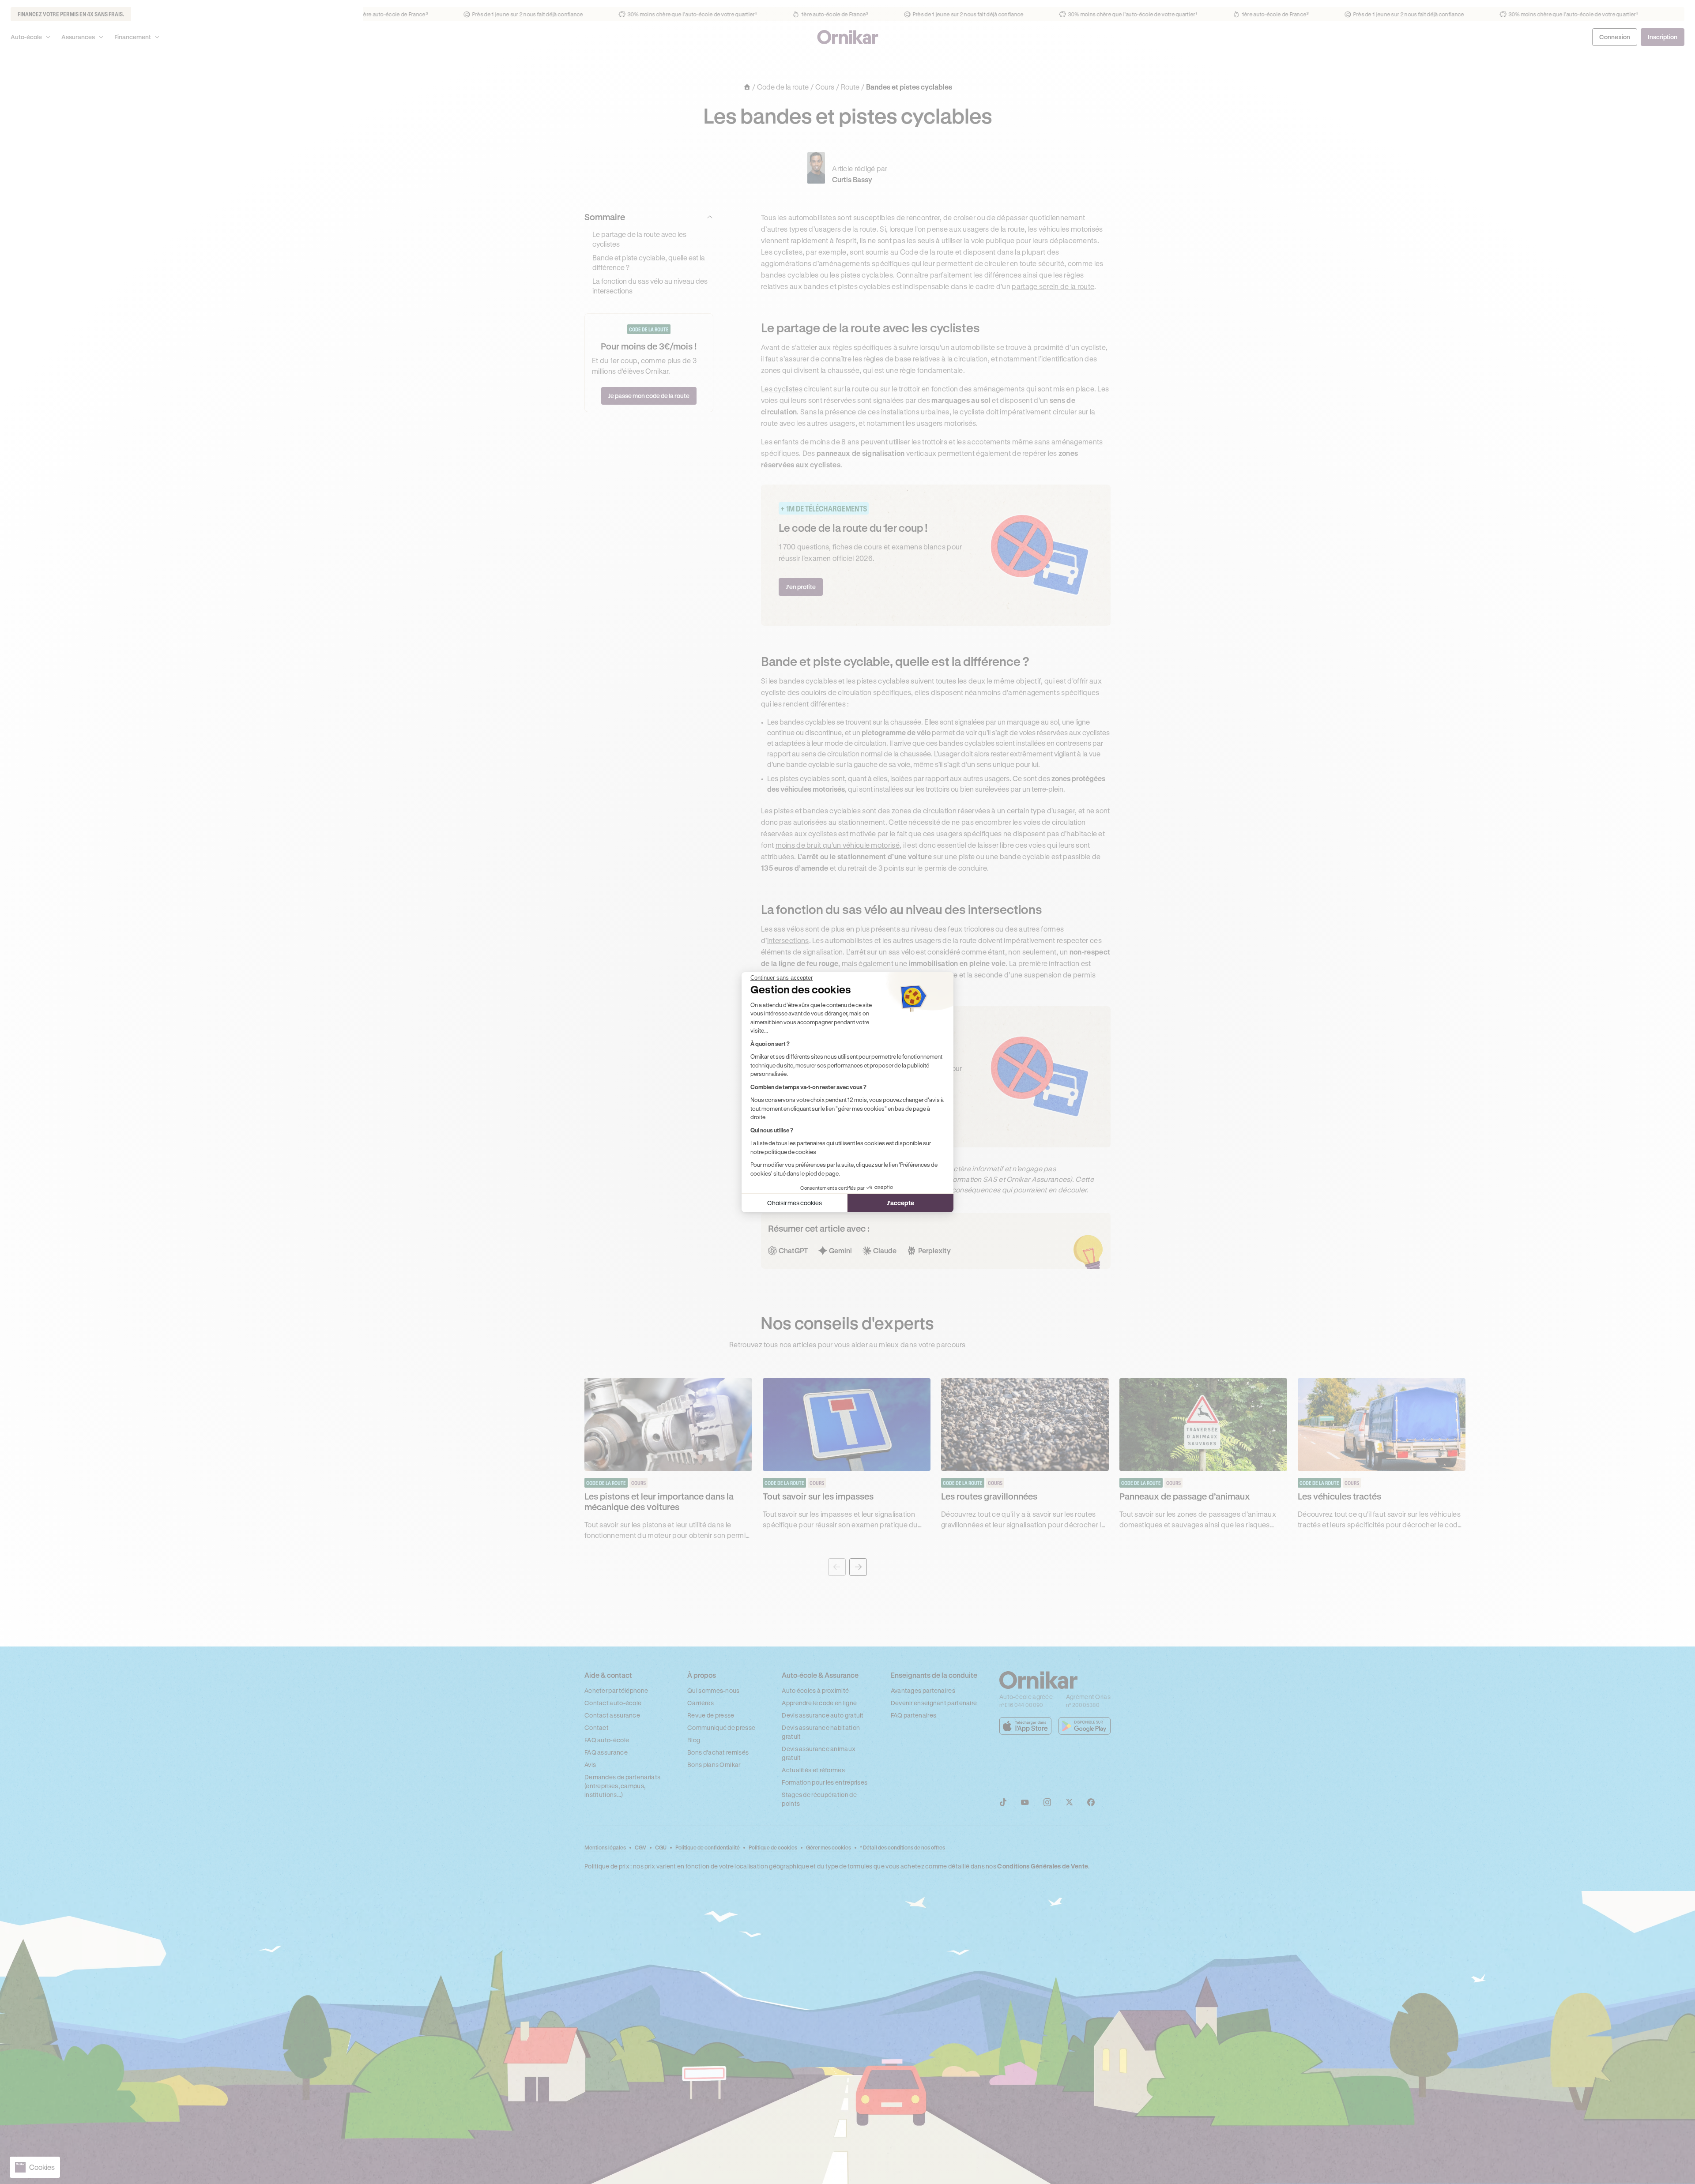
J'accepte (900, 1203)
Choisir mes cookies (795, 1203)
